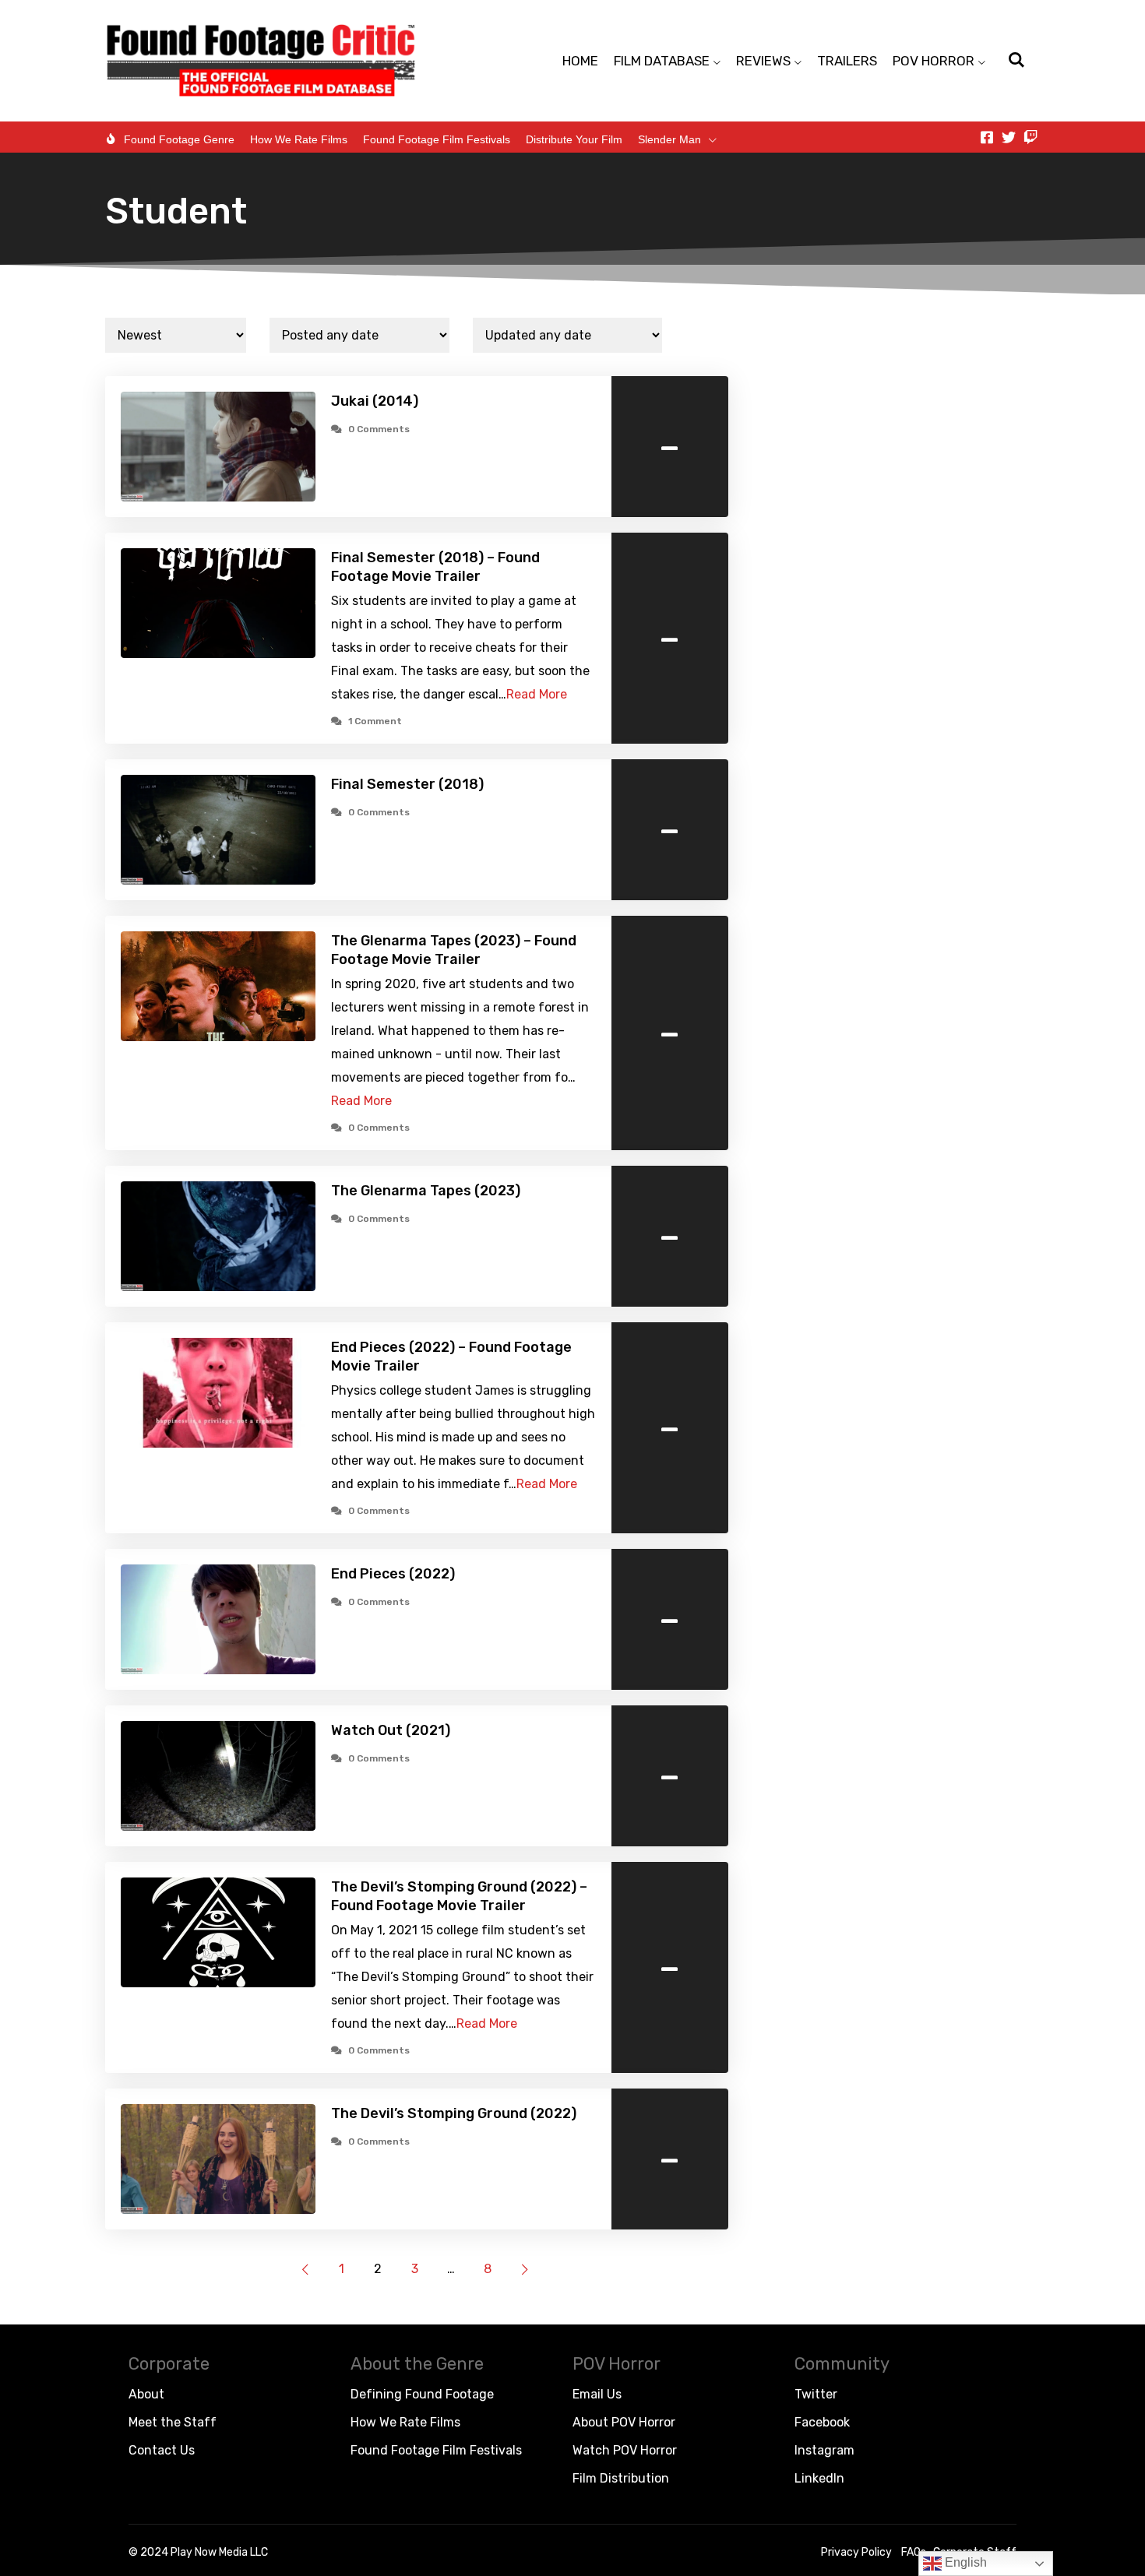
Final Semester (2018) (407, 784)
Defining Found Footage (422, 2394)
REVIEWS (763, 61)
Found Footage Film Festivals (437, 139)
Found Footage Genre (179, 139)
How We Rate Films (299, 139)
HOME (580, 61)
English (964, 2562)
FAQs (914, 2552)
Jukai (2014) (375, 401)
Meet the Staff (173, 2422)
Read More (537, 694)
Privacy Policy (856, 2552)
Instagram (824, 2450)
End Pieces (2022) (393, 1574)
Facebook (822, 2422)
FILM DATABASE (662, 61)
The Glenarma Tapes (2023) (426, 1191)
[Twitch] (1030, 137)
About (146, 2394)
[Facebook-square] (987, 137)
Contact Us (162, 2450)
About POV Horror (624, 2422)
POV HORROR (934, 61)
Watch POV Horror (625, 2450)
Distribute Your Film (574, 139)
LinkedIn (819, 2478)
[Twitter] (1009, 137)
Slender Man (669, 139)
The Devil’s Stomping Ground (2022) (454, 2113)
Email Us (597, 2394)
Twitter (816, 2394)
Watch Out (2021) (391, 1730)
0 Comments (379, 429)
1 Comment (375, 721)
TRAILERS (847, 61)
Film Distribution (621, 2478)
